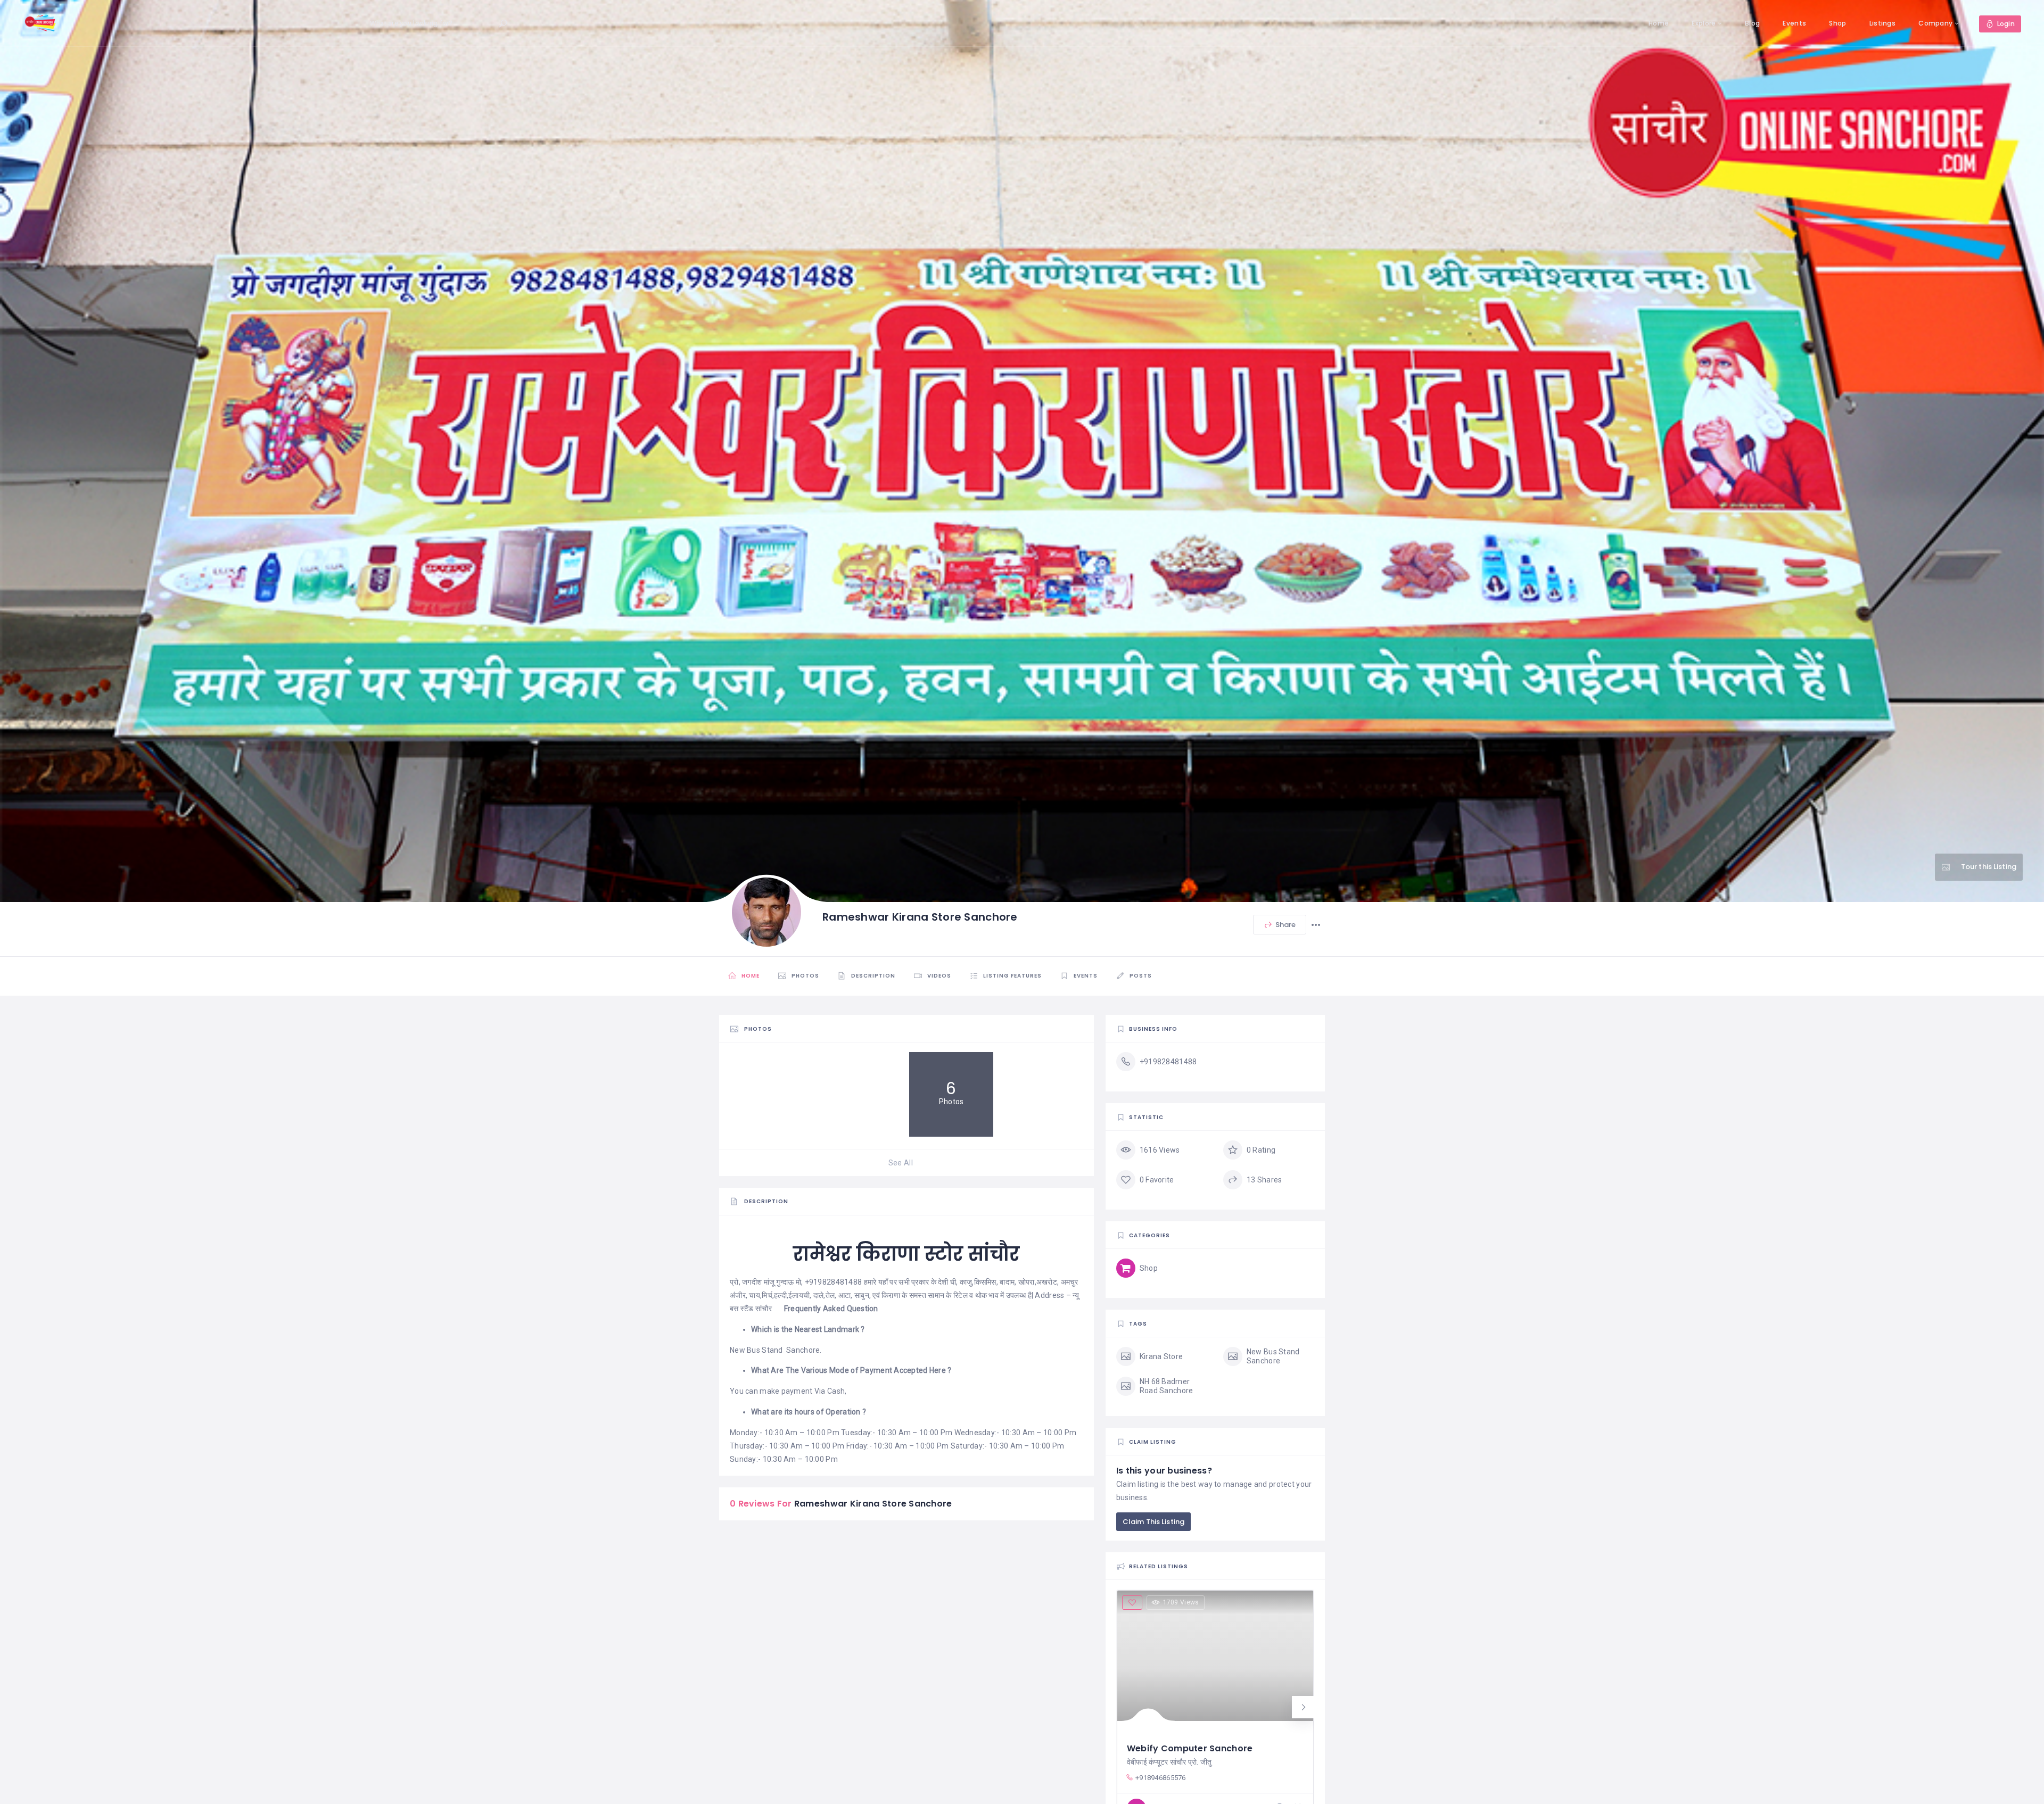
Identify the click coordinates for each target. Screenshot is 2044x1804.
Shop (1837, 23)
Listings (1882, 23)
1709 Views (1181, 1602)
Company (1935, 23)
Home (1659, 23)
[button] (1303, 1707)
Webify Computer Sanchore (1190, 1748)
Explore (1704, 23)
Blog (1752, 23)
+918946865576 (1161, 1778)
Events (1794, 23)
